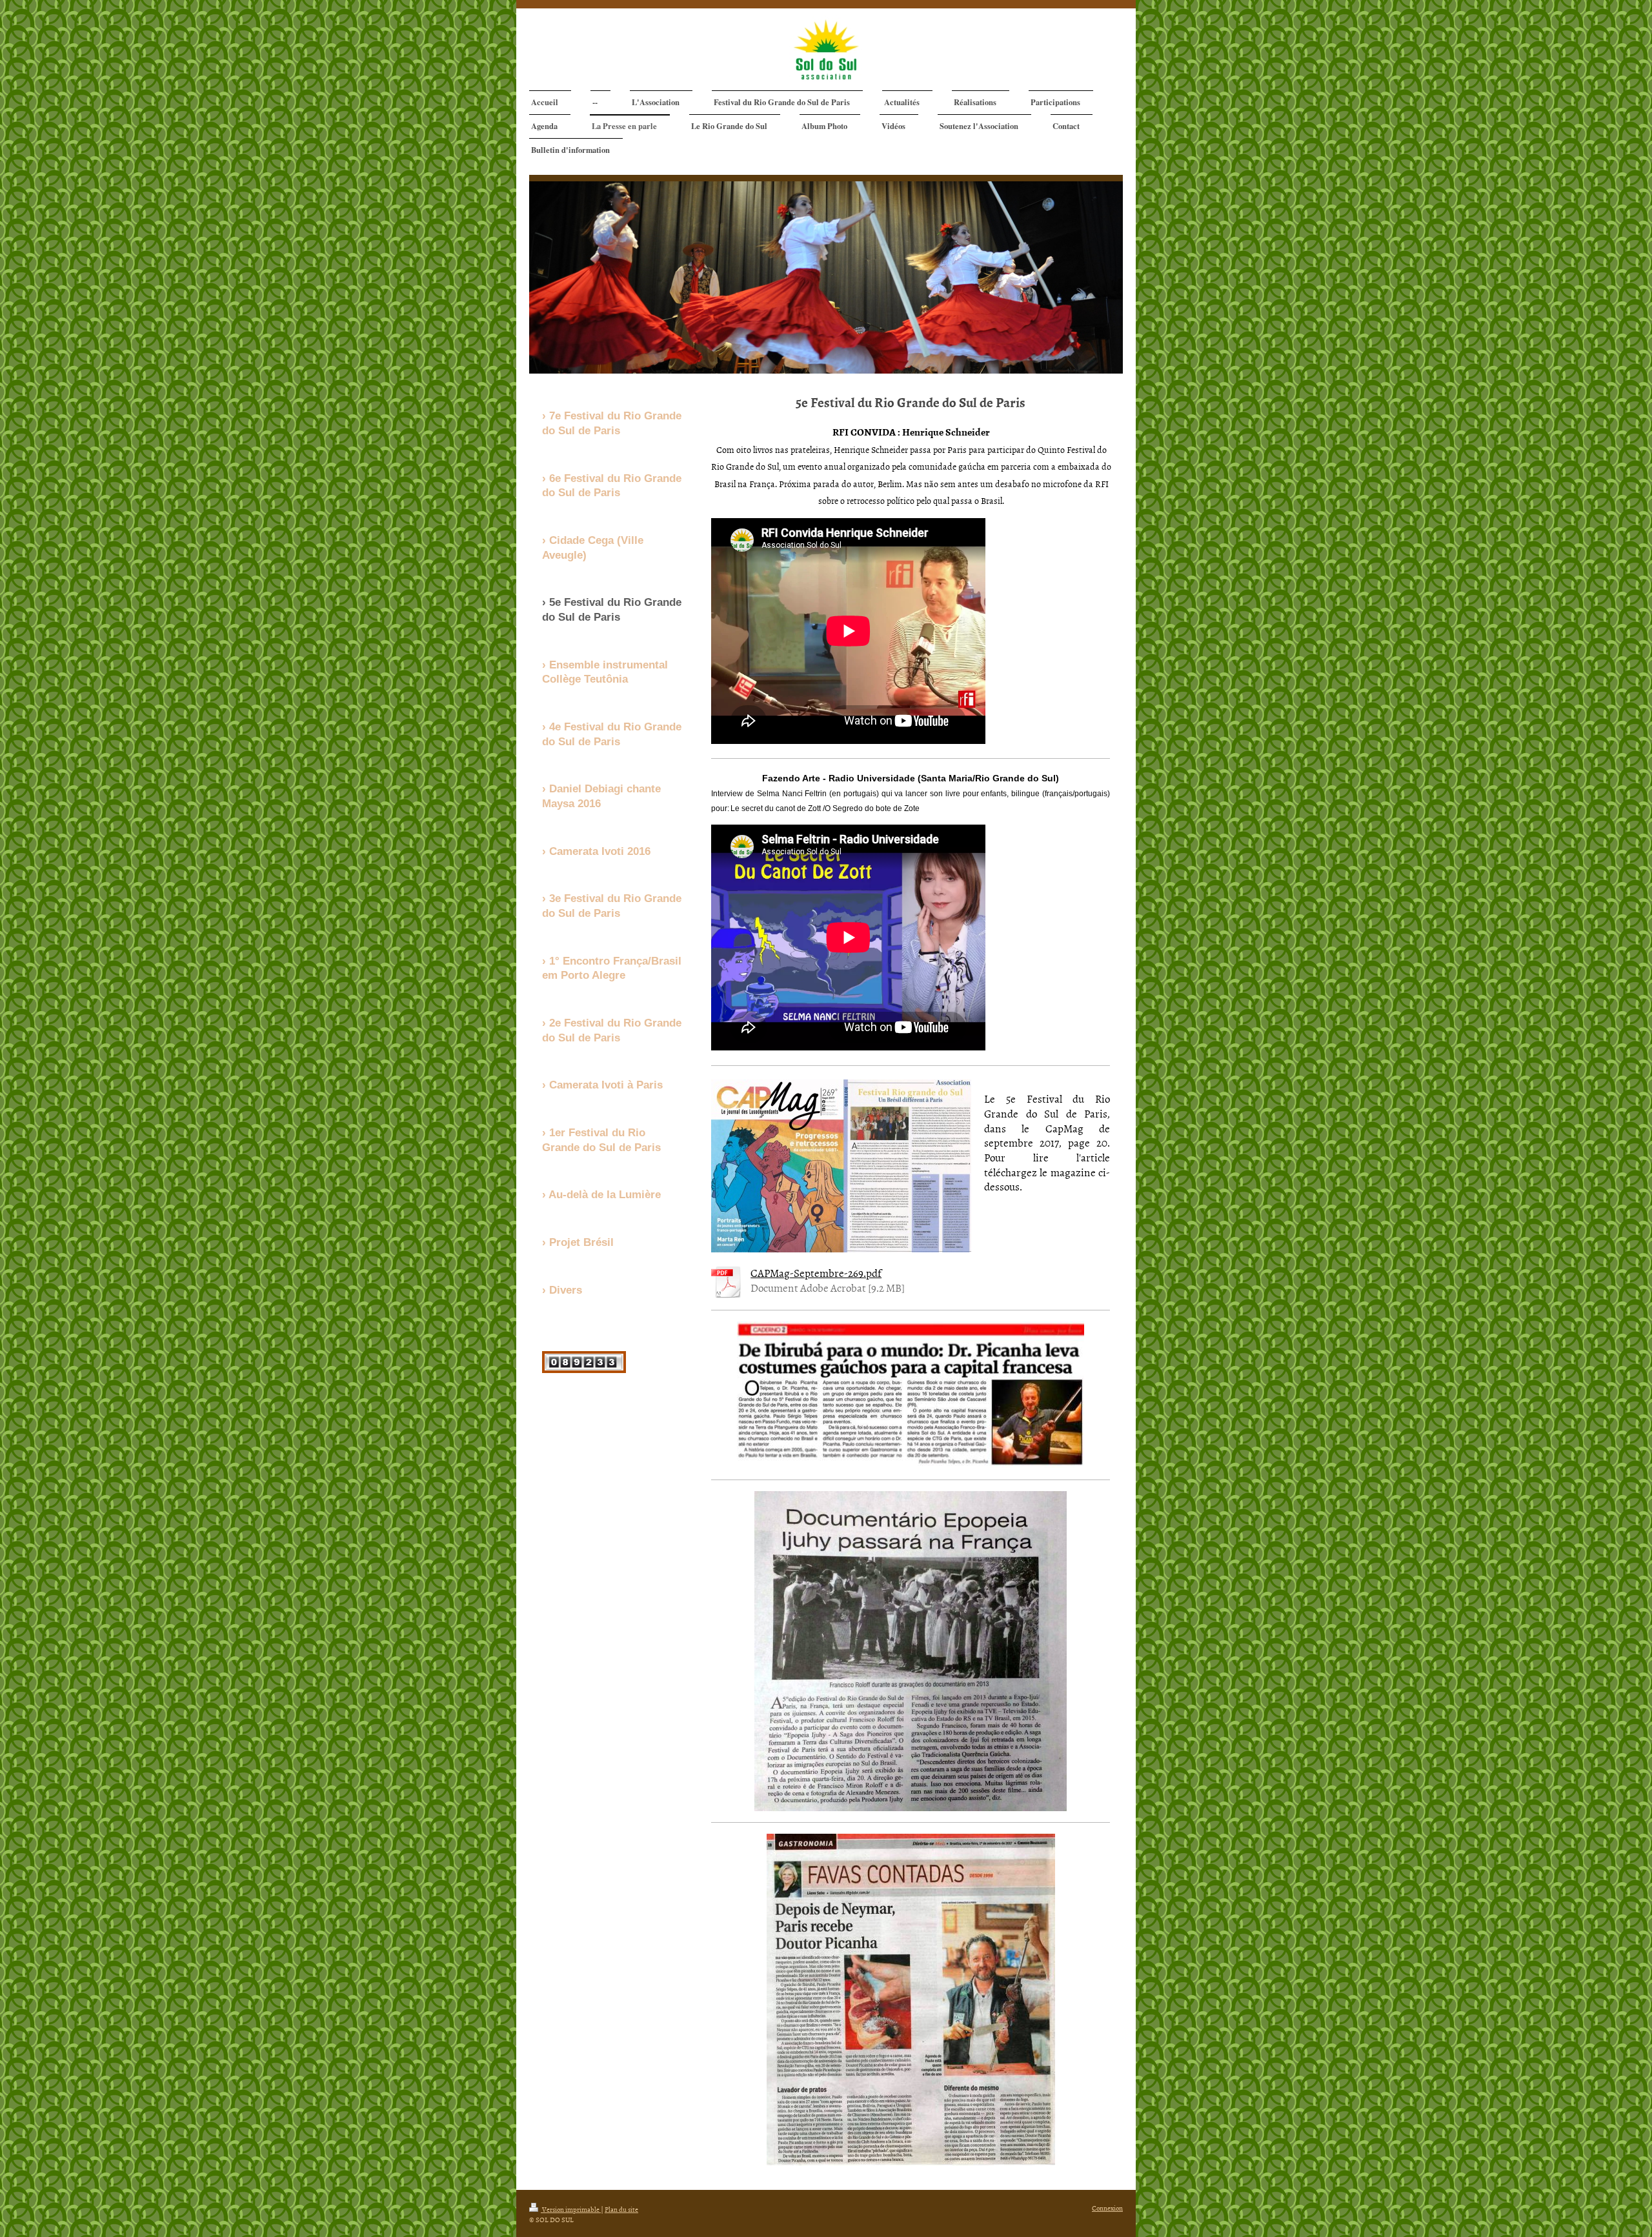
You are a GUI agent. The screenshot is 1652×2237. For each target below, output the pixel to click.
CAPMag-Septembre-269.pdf (816, 1272)
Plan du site (621, 2209)
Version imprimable (571, 2209)
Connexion (1107, 2208)
